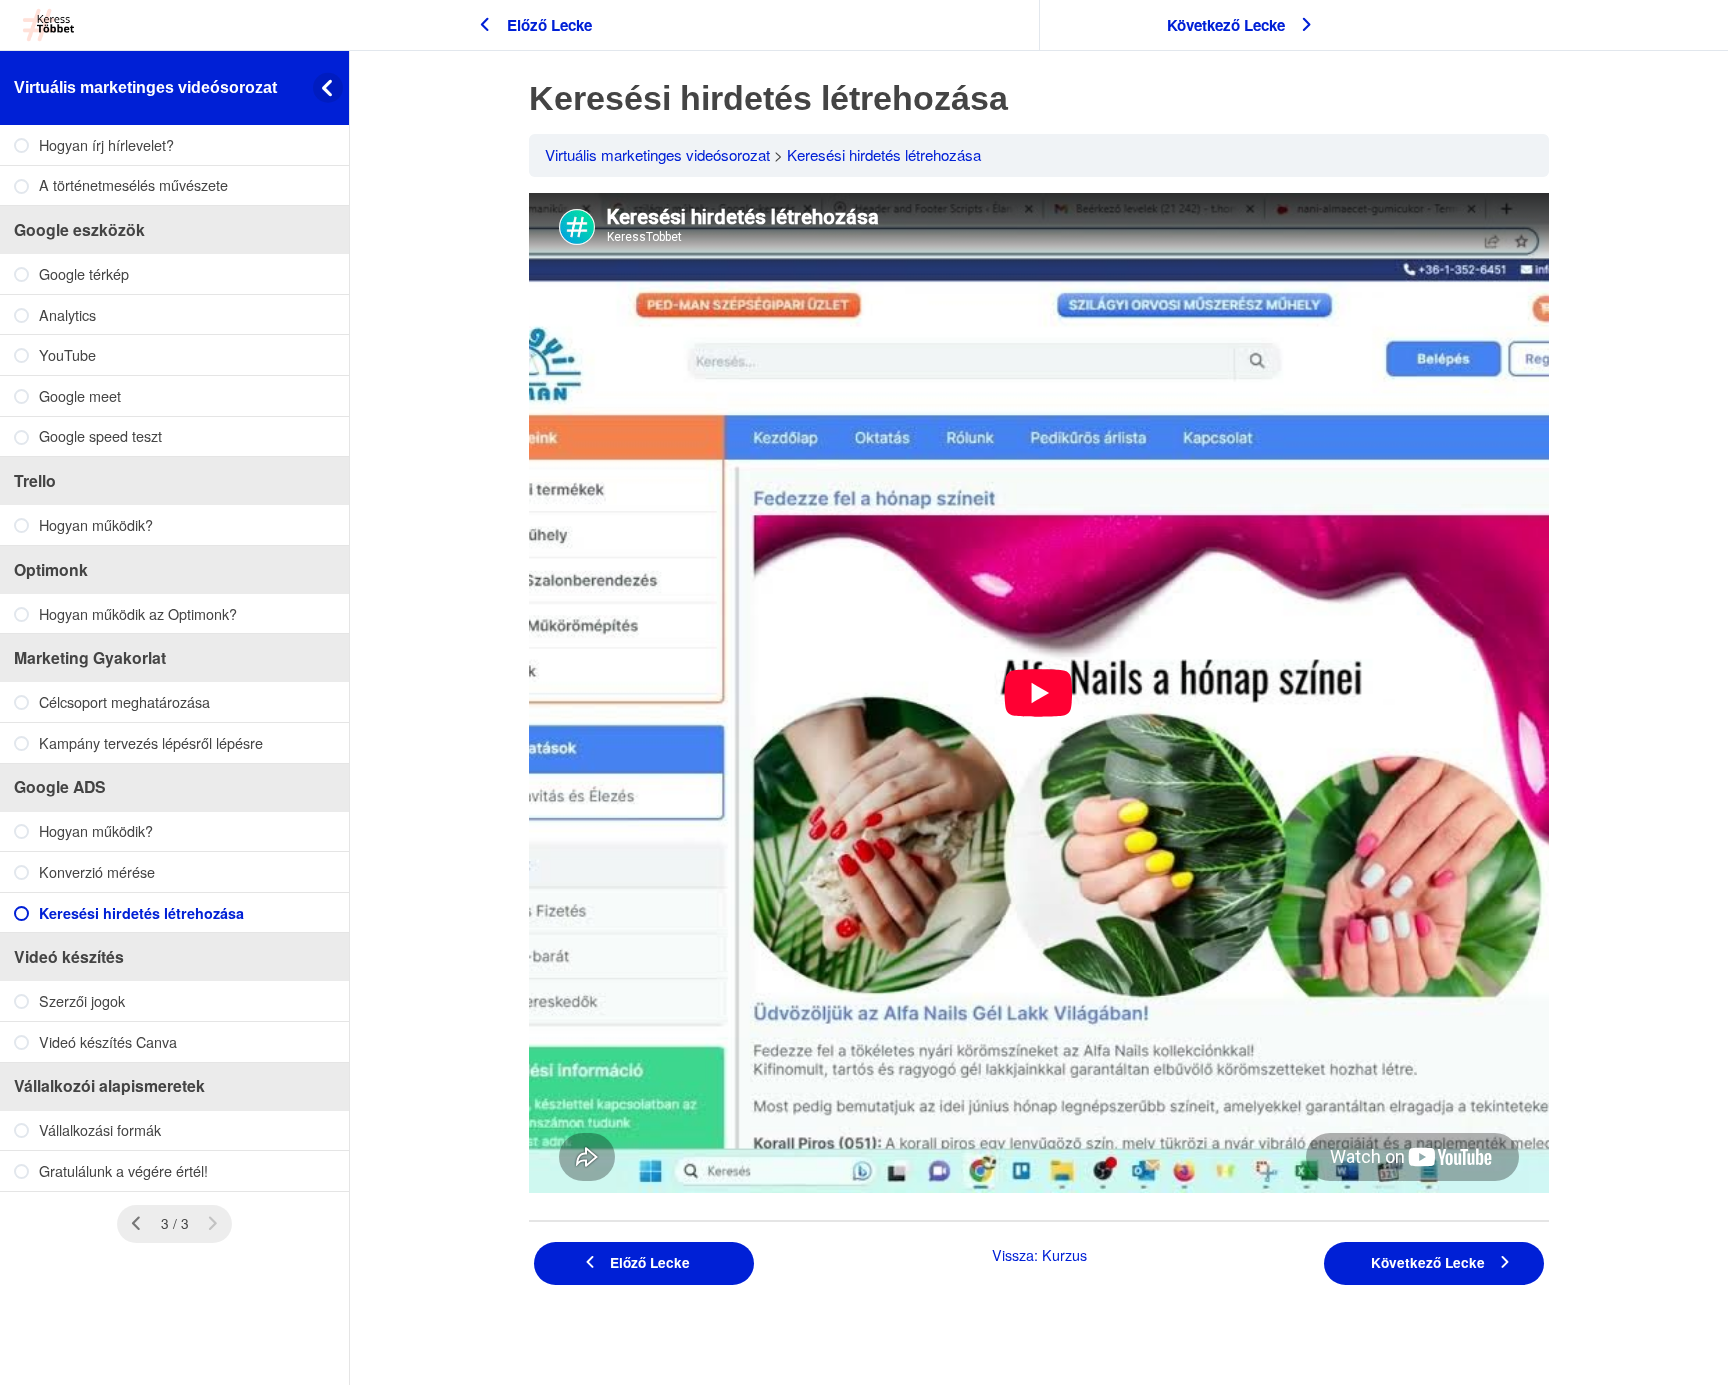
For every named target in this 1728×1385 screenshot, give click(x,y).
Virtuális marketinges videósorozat (145, 87)
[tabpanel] (1039, 696)
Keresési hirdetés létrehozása (884, 154)
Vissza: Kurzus (1039, 1254)
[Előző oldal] (136, 1224)
